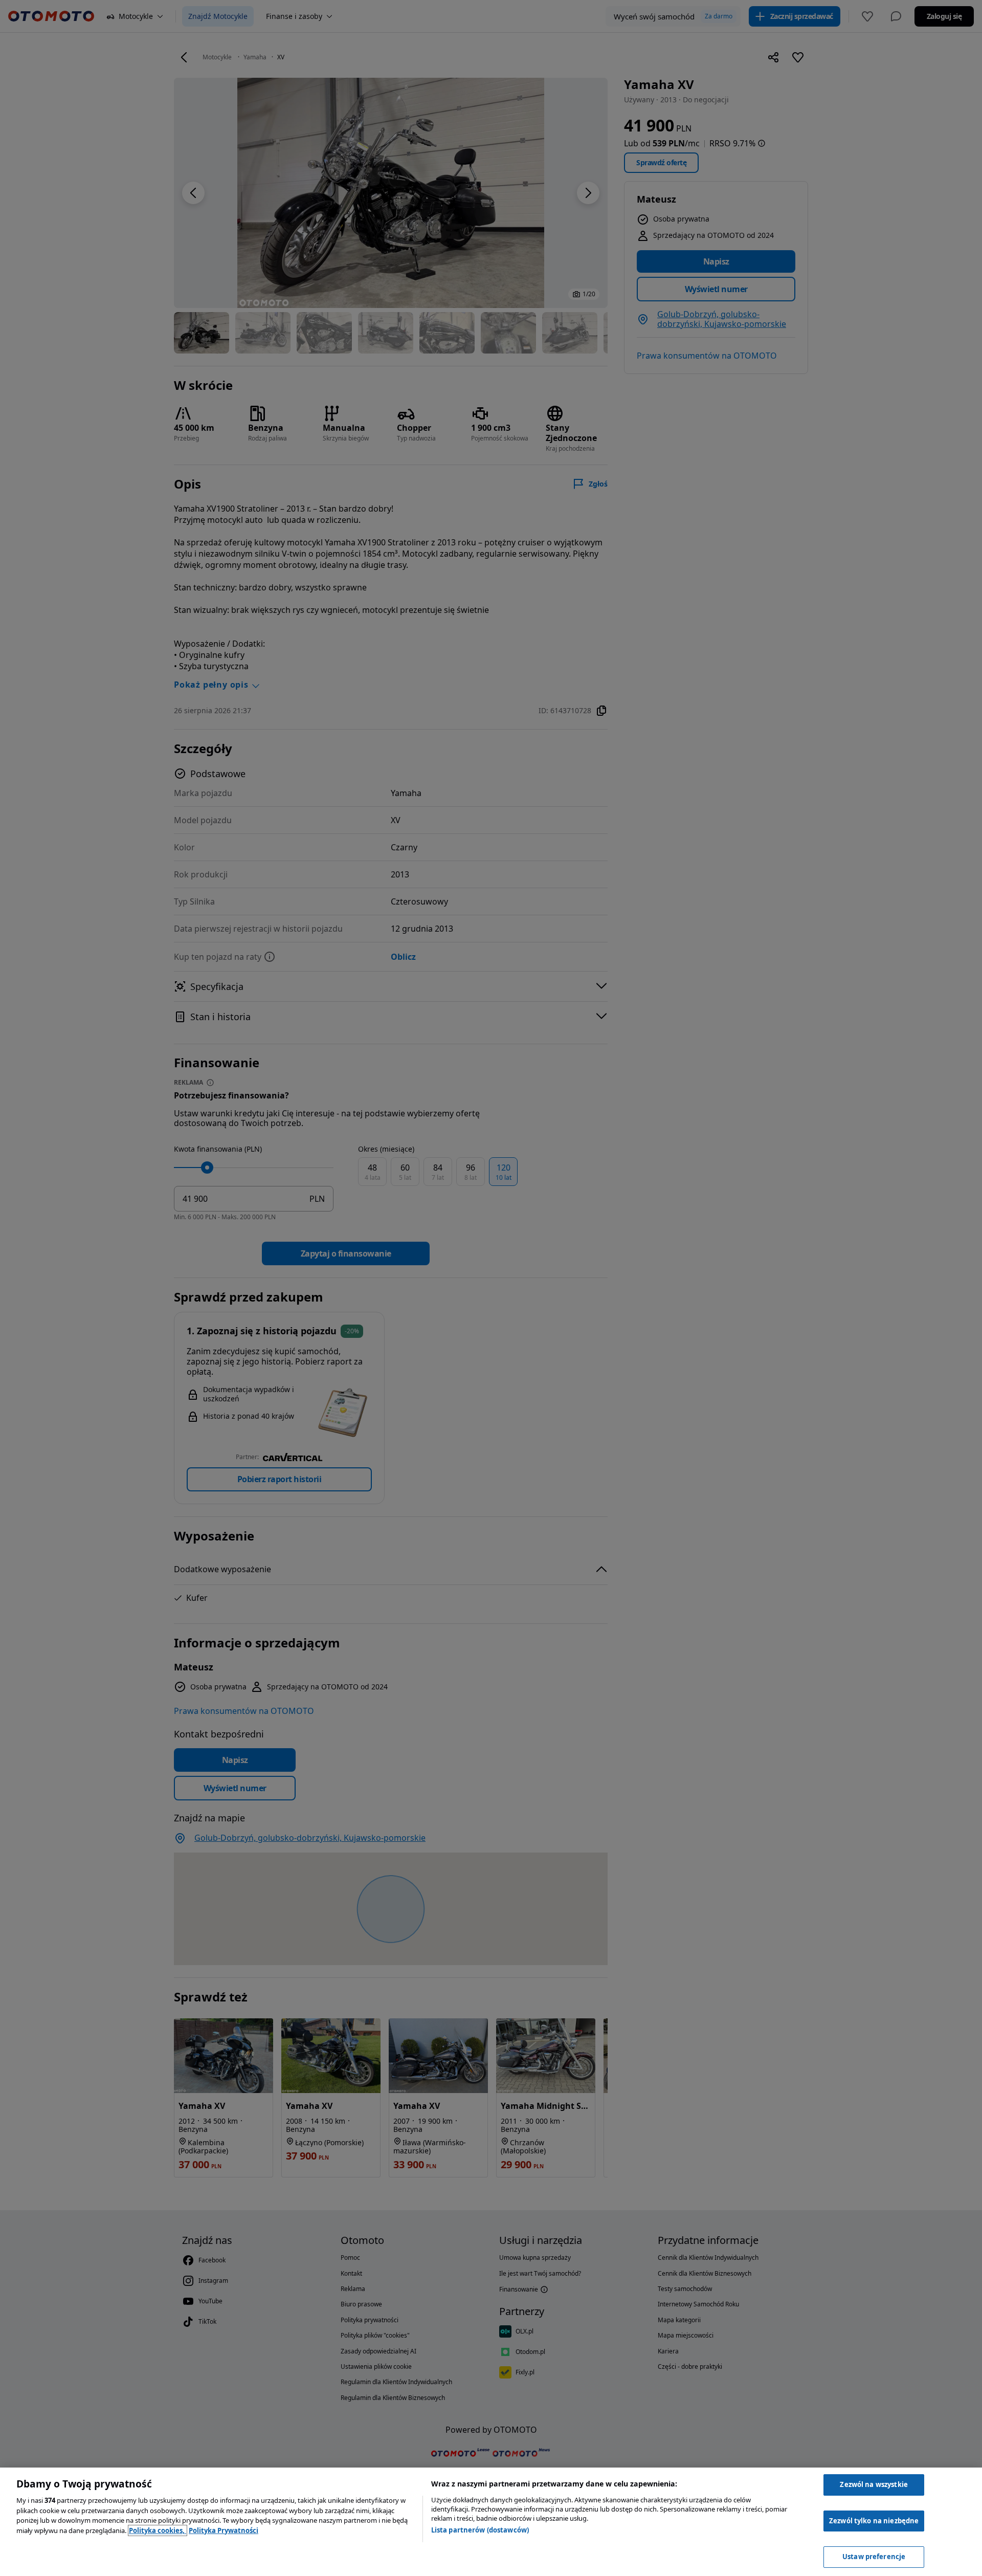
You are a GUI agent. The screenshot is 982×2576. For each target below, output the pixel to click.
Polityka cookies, (158, 2530)
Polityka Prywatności (224, 2530)
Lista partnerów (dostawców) (480, 2530)
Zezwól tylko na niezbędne (874, 2521)
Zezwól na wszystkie (874, 2484)
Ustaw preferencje (874, 2557)
